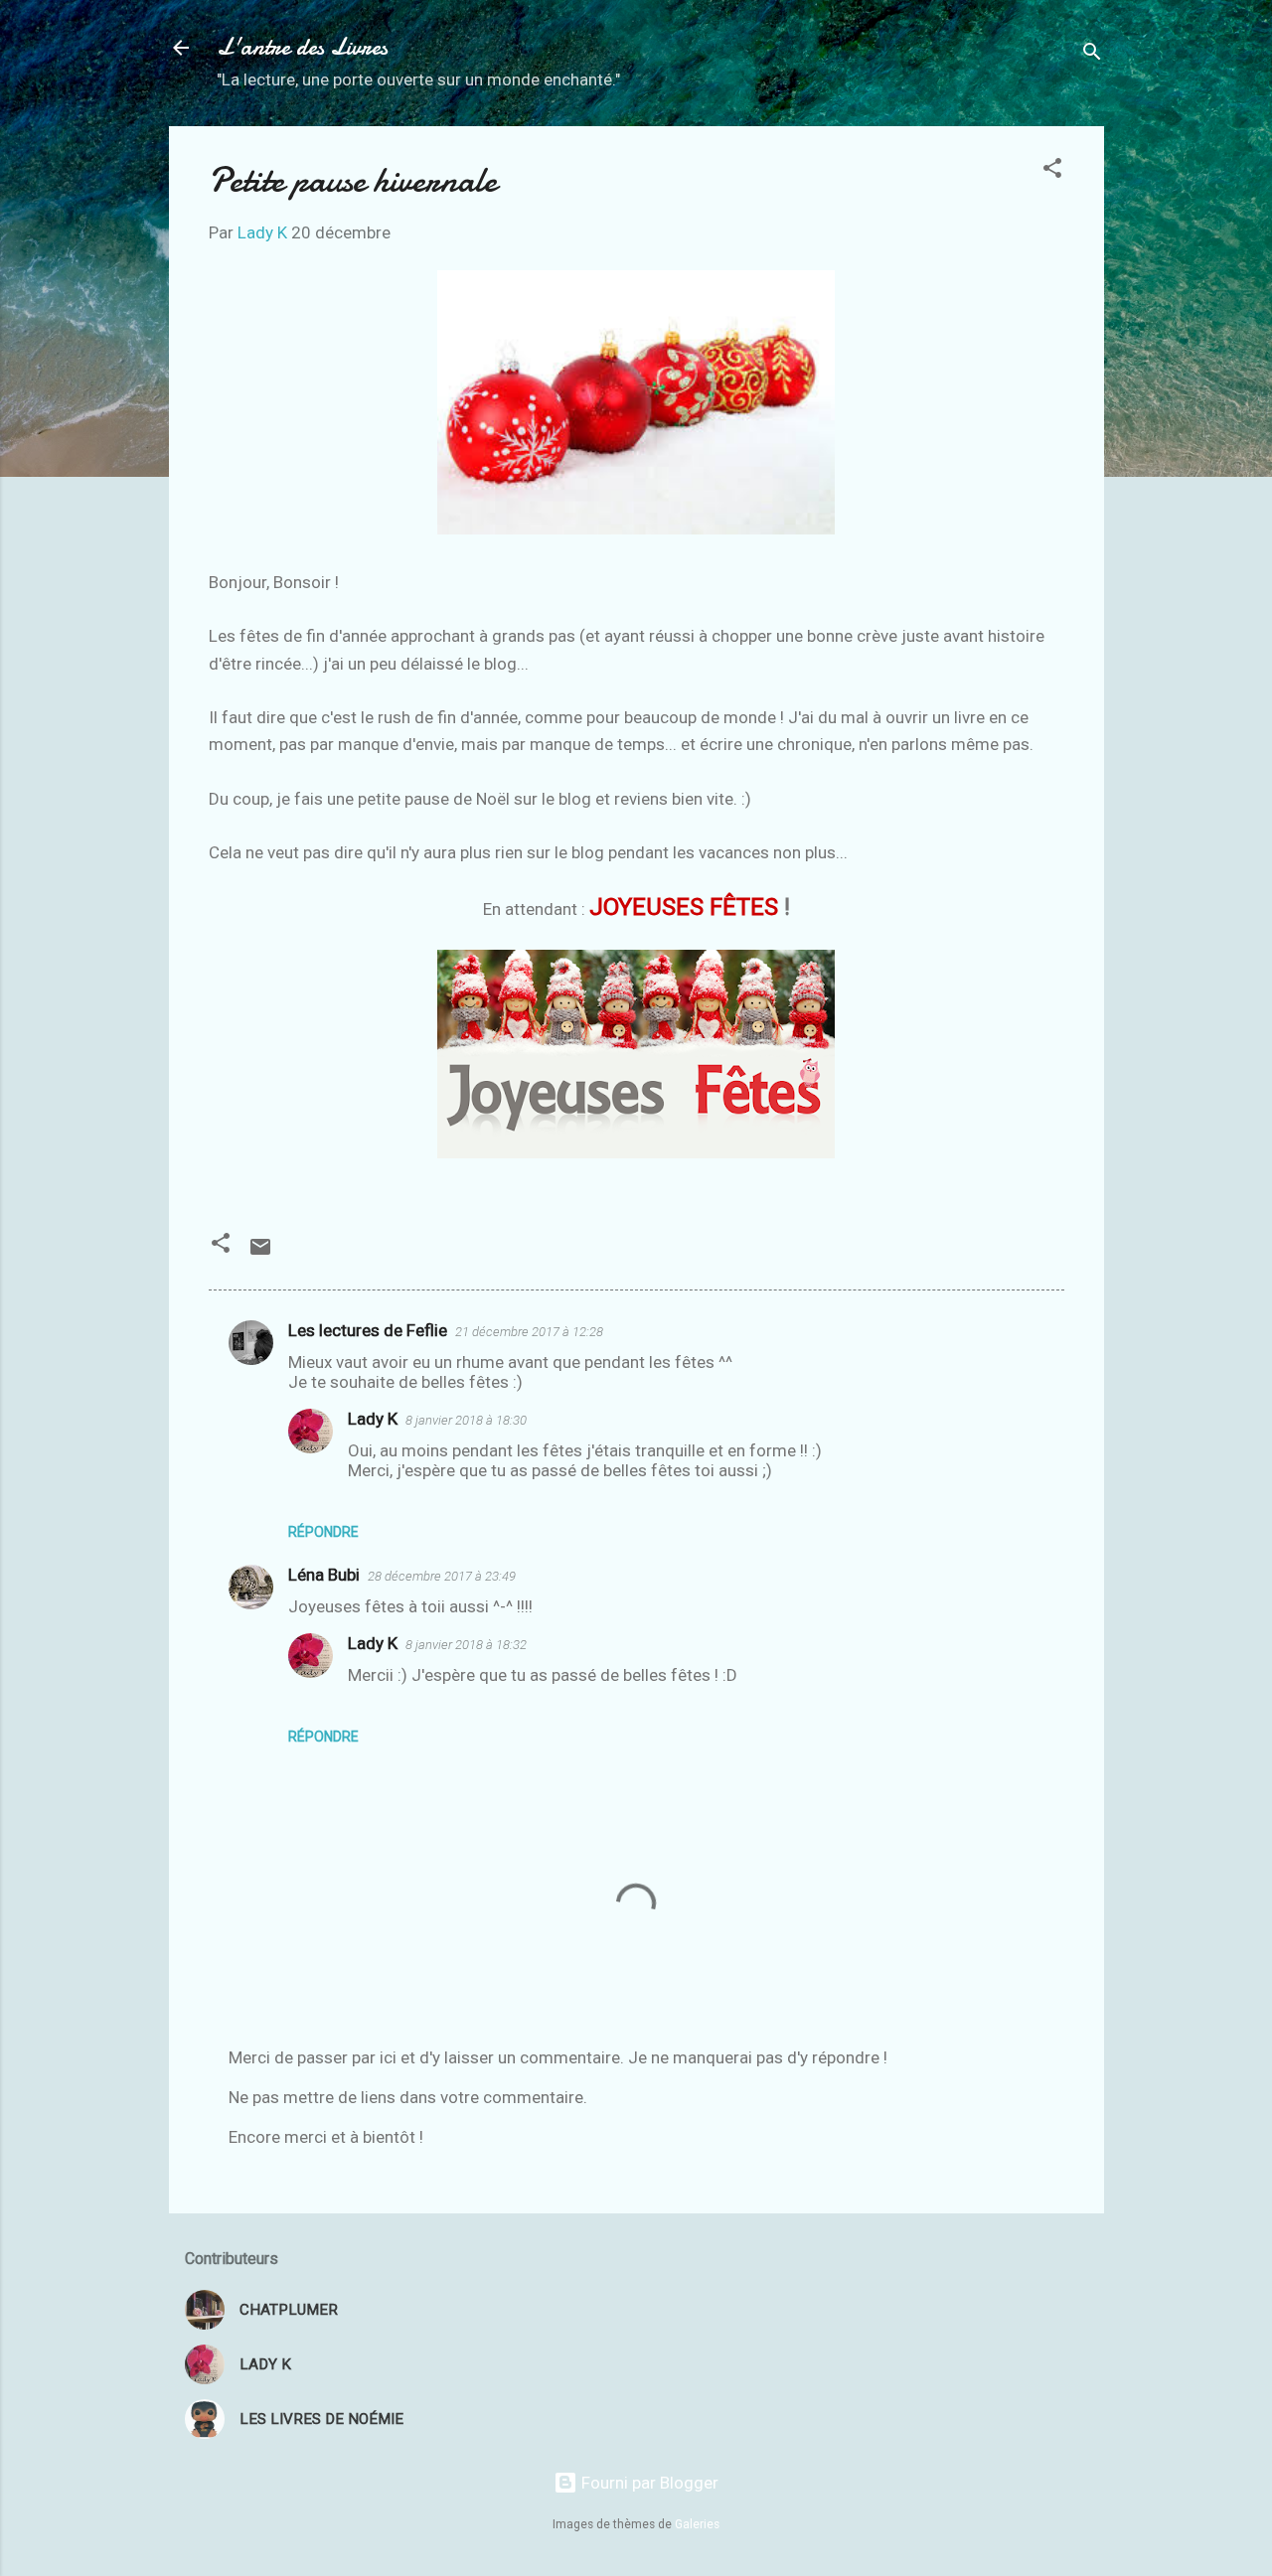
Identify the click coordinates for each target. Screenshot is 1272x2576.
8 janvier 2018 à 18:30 (466, 1420)
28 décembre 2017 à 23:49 (442, 1576)
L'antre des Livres (302, 47)
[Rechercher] (1092, 54)
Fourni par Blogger (648, 2483)
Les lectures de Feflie (368, 1330)
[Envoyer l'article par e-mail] (260, 1253)
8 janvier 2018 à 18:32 (466, 1645)
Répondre (323, 1532)
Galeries (697, 2524)
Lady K (373, 1419)
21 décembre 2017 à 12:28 (529, 1332)
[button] (1052, 171)
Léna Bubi (324, 1575)
